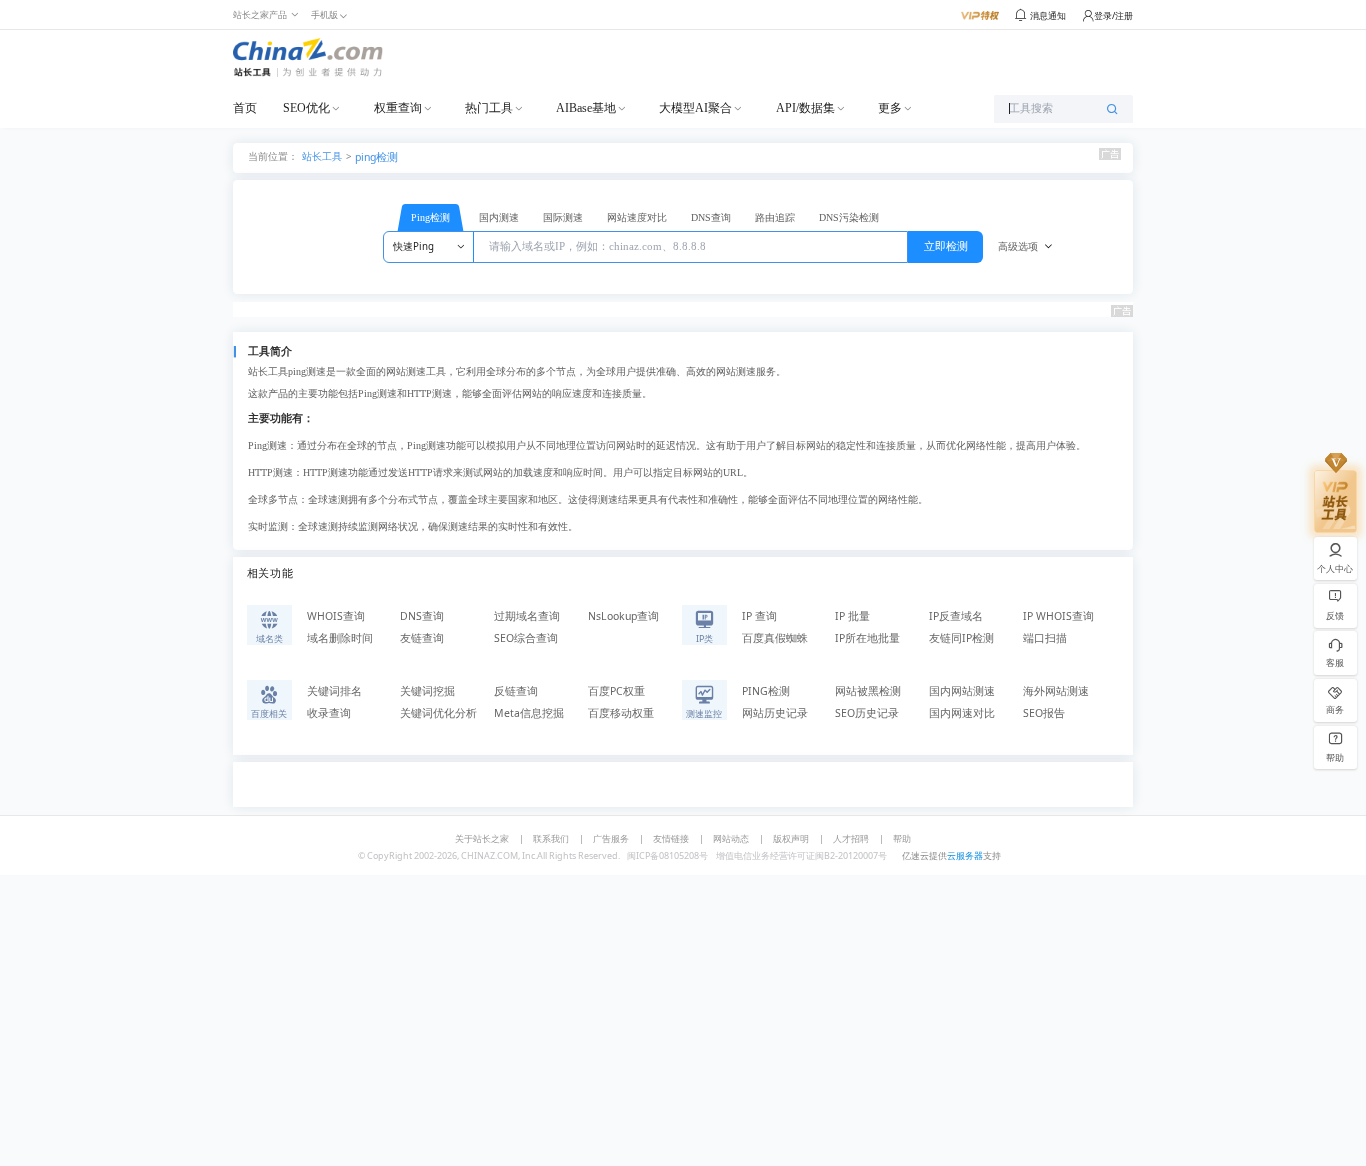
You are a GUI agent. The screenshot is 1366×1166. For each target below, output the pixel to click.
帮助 (902, 838)
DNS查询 (711, 217)
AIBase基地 (586, 108)
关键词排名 (334, 691)
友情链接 (671, 838)
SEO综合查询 (526, 638)
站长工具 (322, 155)
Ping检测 (430, 217)
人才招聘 (851, 838)
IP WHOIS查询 (1058, 616)
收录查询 (329, 713)
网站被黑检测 (868, 691)
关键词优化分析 (438, 713)
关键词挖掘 (427, 691)
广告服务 (611, 838)
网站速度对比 (637, 217)
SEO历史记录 (867, 713)
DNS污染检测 (849, 217)
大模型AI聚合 (695, 108)
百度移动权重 (621, 713)
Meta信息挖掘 (529, 713)
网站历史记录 (775, 713)
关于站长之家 (482, 838)
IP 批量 (852, 616)
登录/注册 (1113, 15)
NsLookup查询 (623, 616)
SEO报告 (1044, 713)
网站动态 (731, 838)
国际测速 (563, 217)
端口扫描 (1045, 638)
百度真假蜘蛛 (775, 638)
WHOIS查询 (336, 616)
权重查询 (398, 108)
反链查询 (516, 691)
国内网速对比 (962, 713)
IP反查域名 (956, 616)
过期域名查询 (527, 616)
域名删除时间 (340, 638)
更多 (890, 108)
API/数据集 (805, 108)
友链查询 (422, 638)
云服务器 (965, 855)
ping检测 (376, 157)
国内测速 (499, 217)
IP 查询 (759, 616)
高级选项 (1018, 246)
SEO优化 (306, 108)
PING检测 (766, 691)
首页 (245, 108)
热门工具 (489, 108)
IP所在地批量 (867, 638)
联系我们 (551, 838)
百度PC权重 (616, 691)
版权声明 (791, 838)
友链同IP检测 (961, 638)
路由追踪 (775, 217)
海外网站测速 (1056, 691)
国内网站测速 (962, 691)
